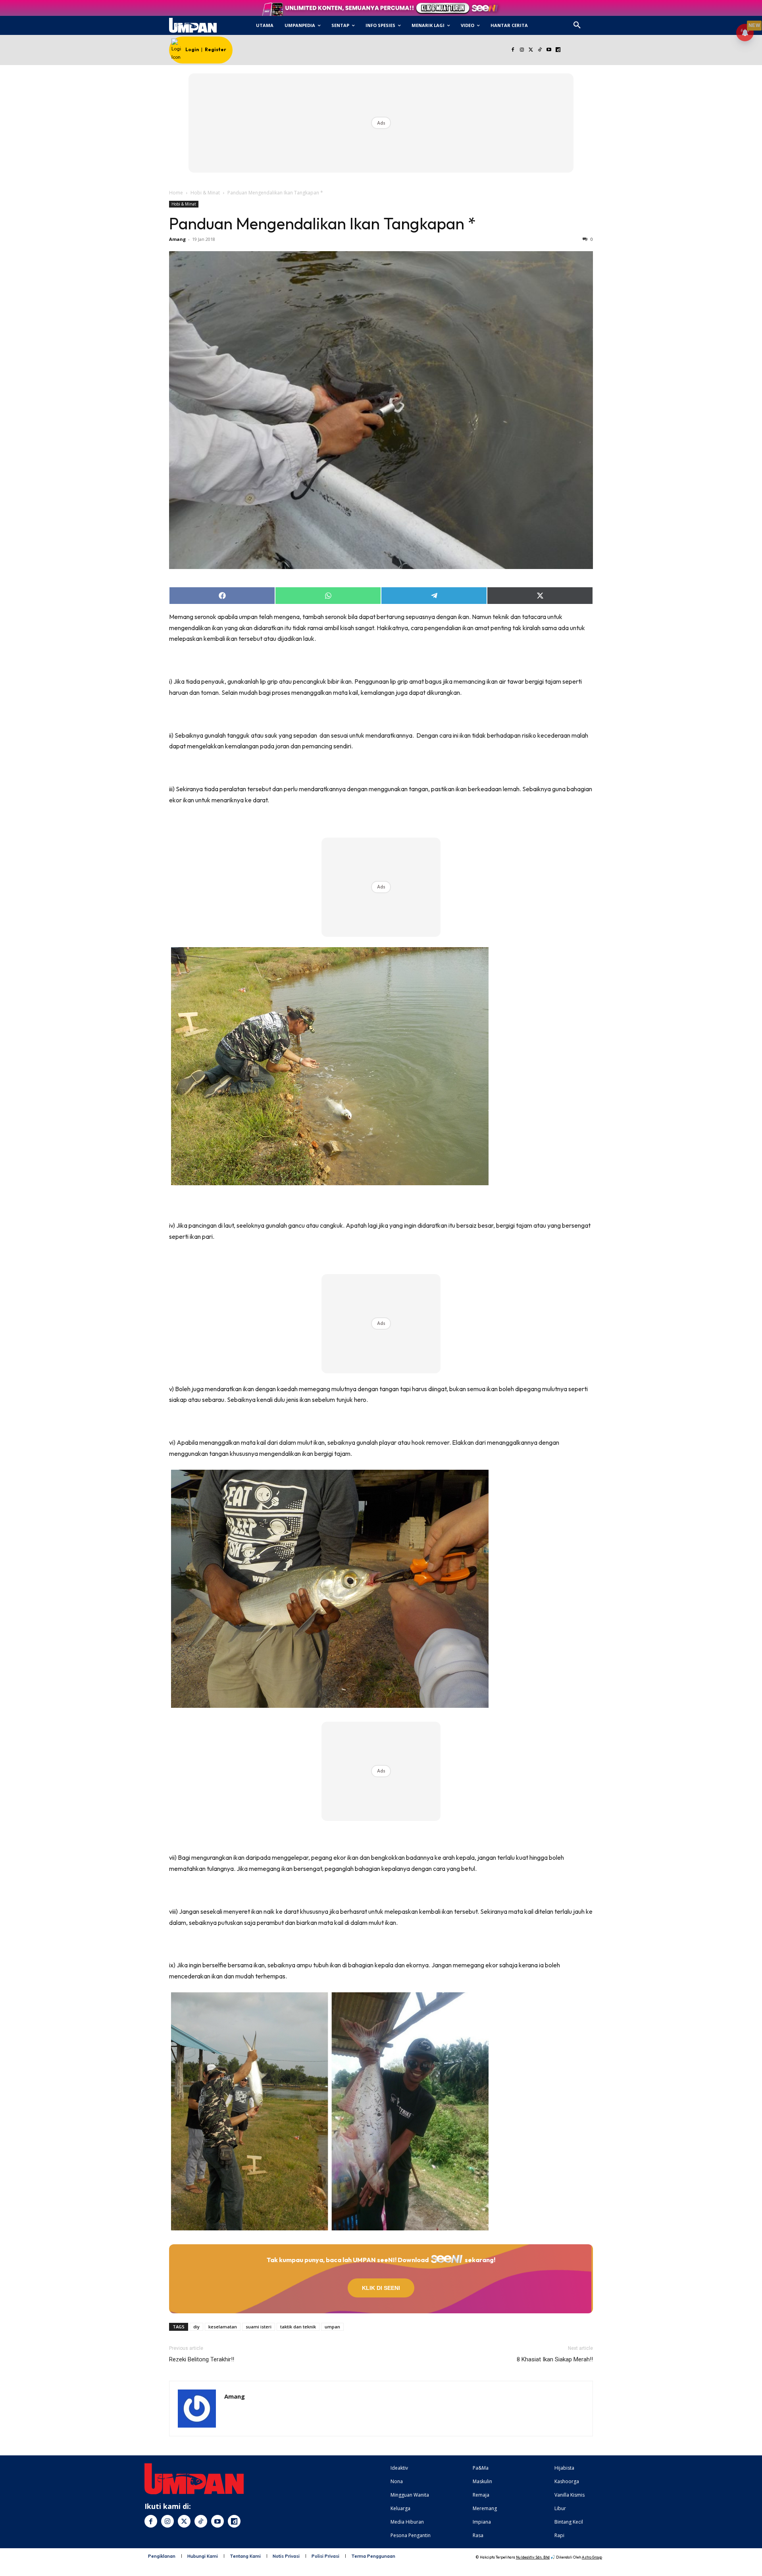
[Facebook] (513, 50)
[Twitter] (531, 50)
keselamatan (223, 2327)
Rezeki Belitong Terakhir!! (202, 2359)
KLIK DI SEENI (381, 2288)
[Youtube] (549, 50)
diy (196, 2327)
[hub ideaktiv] (596, 22)
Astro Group (592, 2557)
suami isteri (259, 2327)
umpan (332, 2327)
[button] (577, 25)
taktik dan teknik (298, 2327)
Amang (177, 239)
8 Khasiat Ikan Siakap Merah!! (555, 2359)
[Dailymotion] (558, 50)
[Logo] (193, 25)
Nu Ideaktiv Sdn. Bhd (533, 2557)
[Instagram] (522, 50)
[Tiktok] (540, 50)
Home (176, 193)
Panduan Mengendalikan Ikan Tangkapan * (322, 223)
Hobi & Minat (205, 193)
